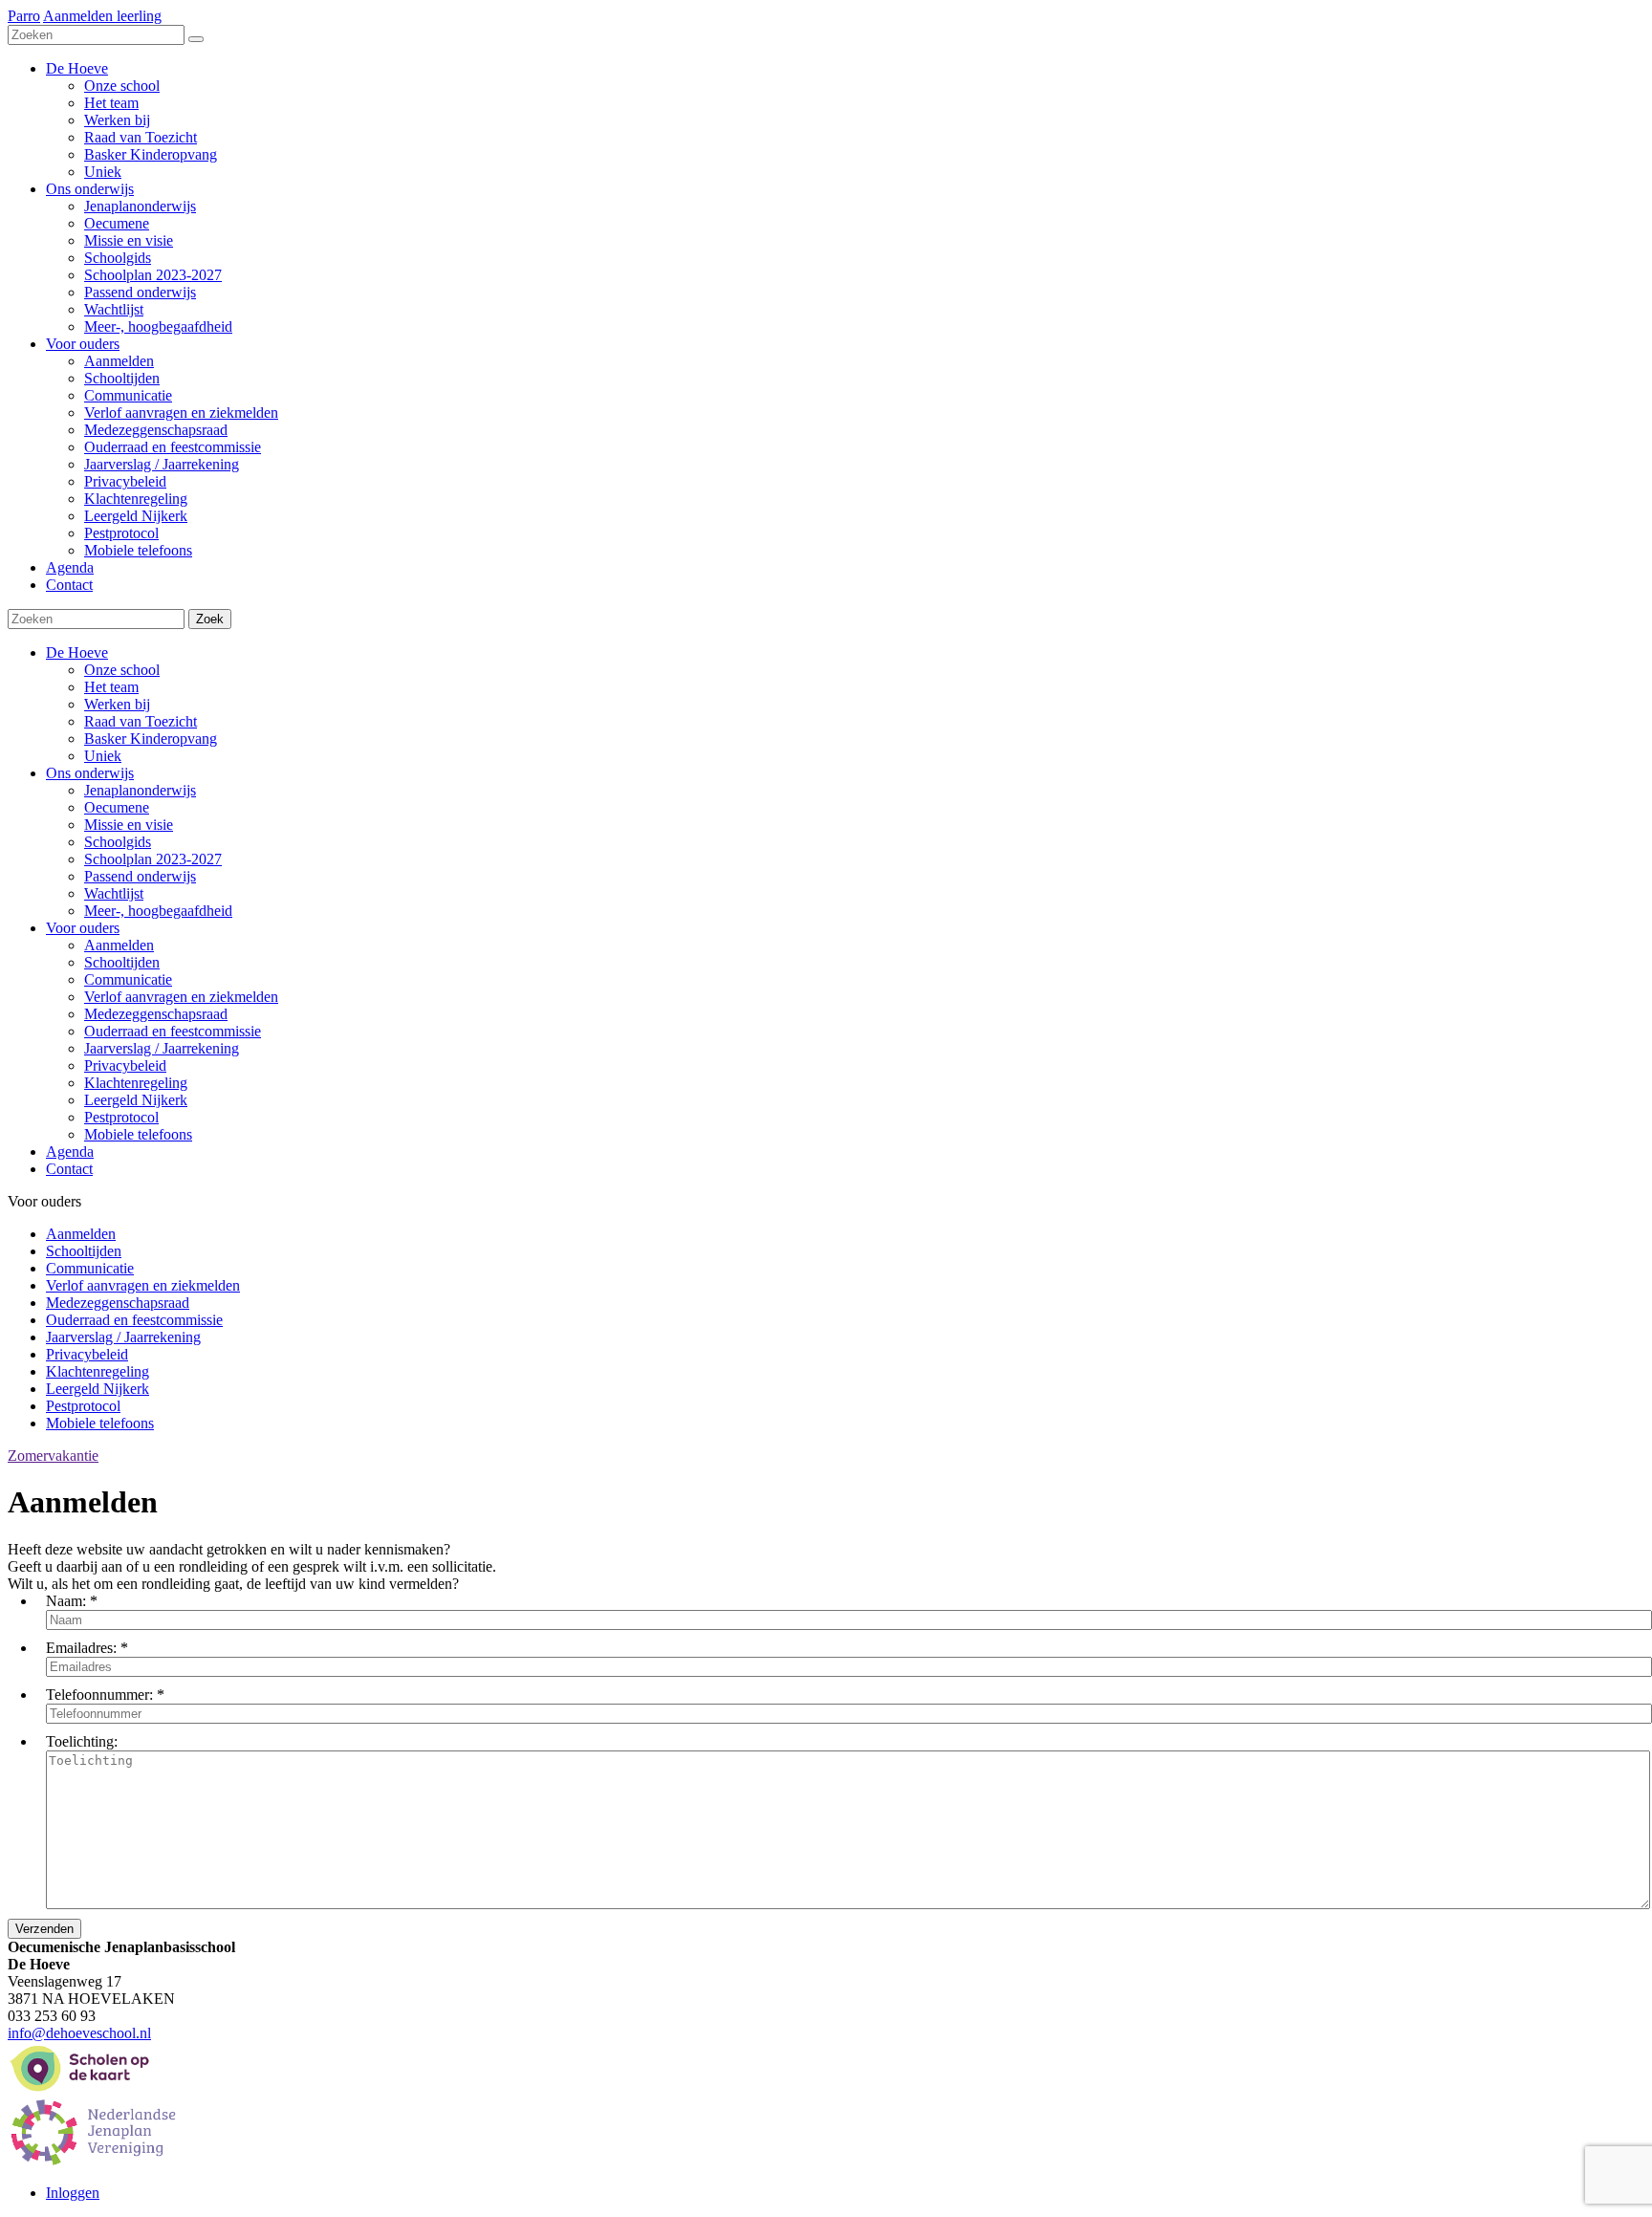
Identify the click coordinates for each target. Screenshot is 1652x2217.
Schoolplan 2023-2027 (153, 859)
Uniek (103, 756)
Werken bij (117, 704)
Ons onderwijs (90, 773)
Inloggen (73, 2193)
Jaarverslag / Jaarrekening (162, 1048)
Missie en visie (129, 825)
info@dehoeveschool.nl (79, 2033)
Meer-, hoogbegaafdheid (158, 911)
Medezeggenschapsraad (156, 1014)
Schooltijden (122, 962)
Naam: (66, 1601)
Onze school (122, 670)
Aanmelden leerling (102, 16)
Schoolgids (118, 842)
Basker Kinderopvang (151, 739)
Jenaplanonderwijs (140, 790)
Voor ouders (83, 928)
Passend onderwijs (140, 876)
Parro (24, 16)
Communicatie (128, 979)
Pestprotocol (121, 1117)
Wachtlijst (114, 893)
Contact (69, 1169)
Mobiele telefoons (138, 1134)
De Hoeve (77, 652)
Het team (111, 687)
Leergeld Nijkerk (136, 1100)
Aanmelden (119, 945)
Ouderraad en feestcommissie (173, 1031)
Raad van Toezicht (141, 721)
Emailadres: (81, 1648)
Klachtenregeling (136, 1083)
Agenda (70, 1152)
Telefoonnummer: (99, 1695)
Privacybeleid (125, 1065)
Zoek (210, 619)
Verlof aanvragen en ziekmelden (181, 997)
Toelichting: (82, 1741)
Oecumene (117, 807)
